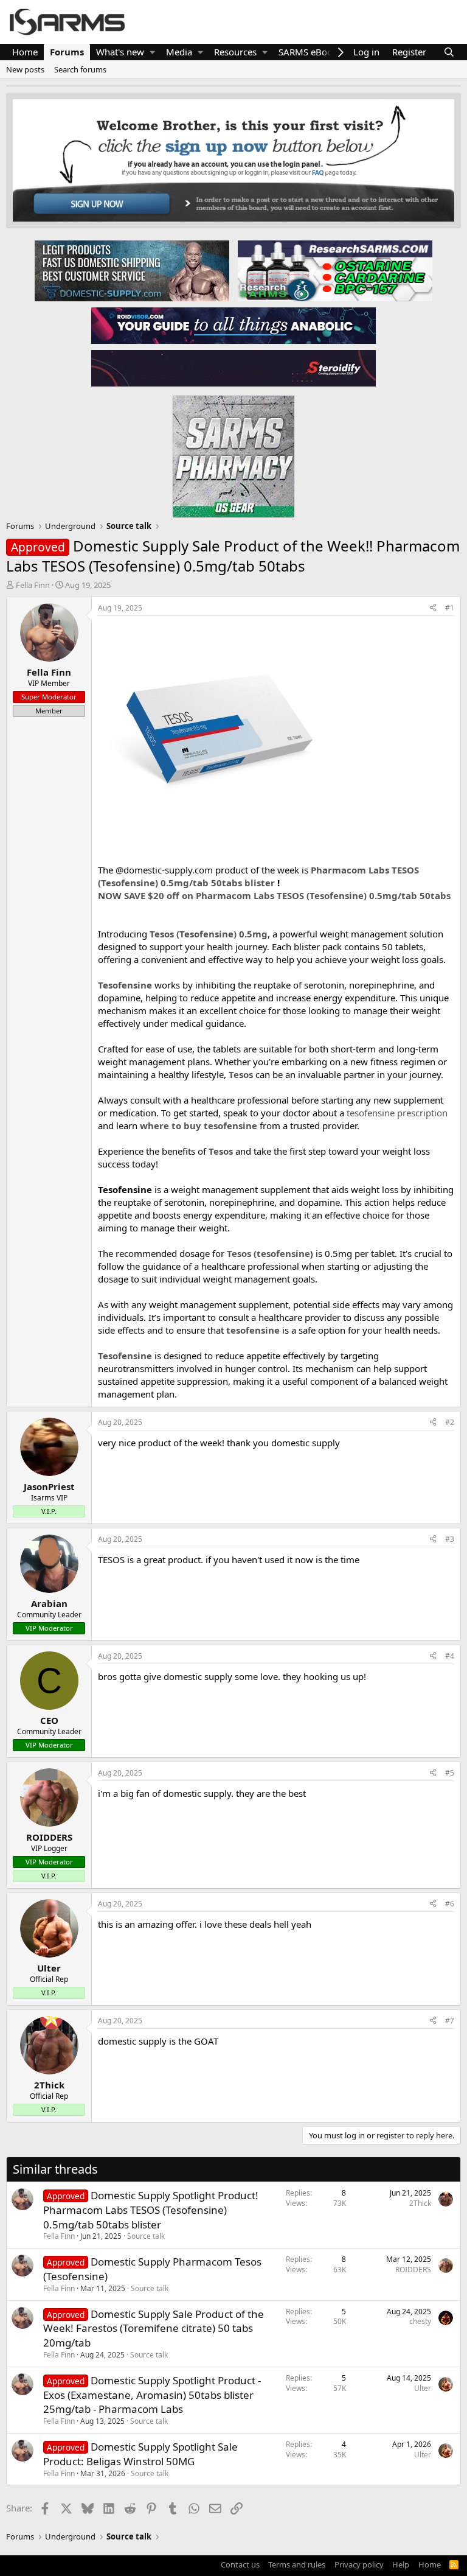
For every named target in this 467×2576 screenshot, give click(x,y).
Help (401, 2564)
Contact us (240, 2564)
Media (179, 52)
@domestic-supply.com (164, 870)
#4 (450, 1656)
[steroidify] (233, 368)
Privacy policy (359, 2564)
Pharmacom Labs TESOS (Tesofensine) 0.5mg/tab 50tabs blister (258, 876)
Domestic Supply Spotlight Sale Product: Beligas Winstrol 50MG (140, 2454)
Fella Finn (33, 585)
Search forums (80, 69)
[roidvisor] (233, 325)
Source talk (146, 2236)
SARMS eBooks (310, 52)
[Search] (449, 52)
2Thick (420, 2203)
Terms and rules (297, 2564)
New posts (25, 69)
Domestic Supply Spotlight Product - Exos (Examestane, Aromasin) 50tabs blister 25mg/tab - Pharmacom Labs (152, 2395)
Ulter (423, 2388)
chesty (420, 2321)
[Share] (433, 608)
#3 (450, 1539)
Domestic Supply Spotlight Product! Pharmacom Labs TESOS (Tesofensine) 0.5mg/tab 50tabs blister (151, 2210)
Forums (67, 52)
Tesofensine (125, 985)
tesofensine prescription (397, 1113)
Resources (235, 52)
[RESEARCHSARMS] (334, 270)
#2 (450, 1422)
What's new (120, 52)
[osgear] (233, 453)
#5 (450, 1773)
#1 (450, 608)
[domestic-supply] (132, 270)
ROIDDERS (413, 2270)
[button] (152, 52)
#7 (450, 2021)
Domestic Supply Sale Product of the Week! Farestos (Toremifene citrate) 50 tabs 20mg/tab (154, 2329)
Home (25, 52)
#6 (450, 1904)
